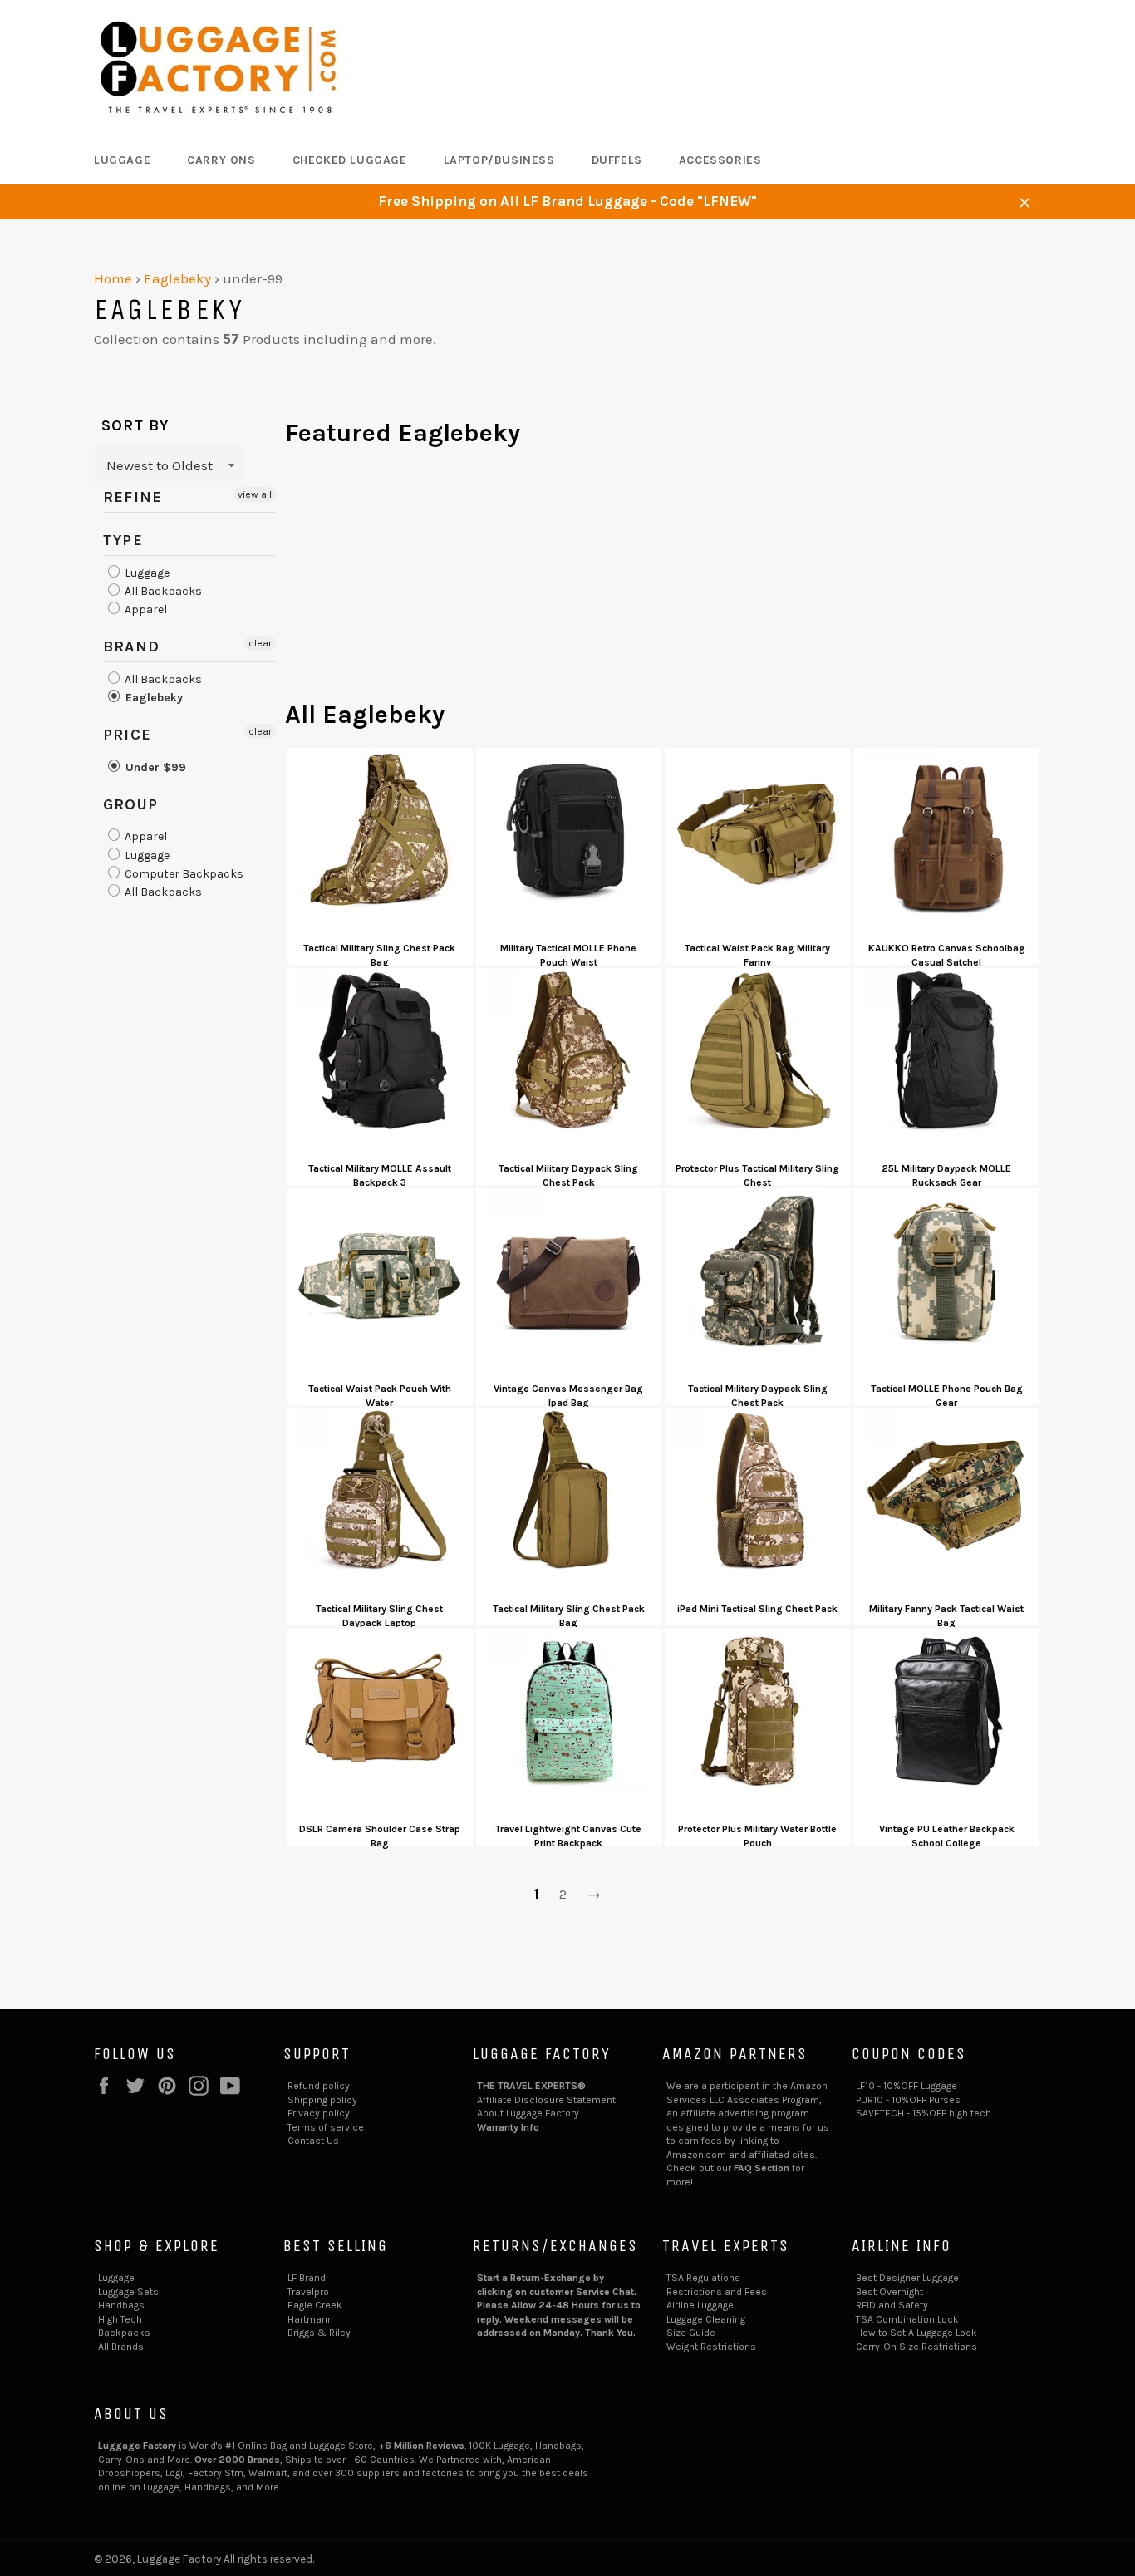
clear (260, 643)
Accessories (720, 160)
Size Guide (691, 2333)
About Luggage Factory (528, 2113)
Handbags (121, 2305)
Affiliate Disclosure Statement (546, 2100)
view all (255, 494)
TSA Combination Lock (907, 2319)
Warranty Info (508, 2127)
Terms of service (326, 2127)
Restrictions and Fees (717, 2292)
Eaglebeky (177, 278)
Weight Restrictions (711, 2347)
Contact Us (313, 2141)
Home (113, 278)
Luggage (122, 160)
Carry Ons (221, 160)
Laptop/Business (499, 160)
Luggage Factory (179, 2559)
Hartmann (310, 2319)
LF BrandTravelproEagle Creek (315, 2291)
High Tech (120, 2319)
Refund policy (319, 2086)
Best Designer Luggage (907, 2278)
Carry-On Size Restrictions (916, 2347)
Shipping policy (322, 2100)
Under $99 (154, 767)
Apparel (145, 610)
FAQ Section (762, 2168)
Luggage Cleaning (706, 2319)
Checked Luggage (350, 160)
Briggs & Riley (319, 2333)
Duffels (617, 160)
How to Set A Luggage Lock (916, 2333)
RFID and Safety (892, 2305)
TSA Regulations (703, 2278)
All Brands (121, 2347)
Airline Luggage (700, 2305)
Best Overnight (889, 2292)
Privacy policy (319, 2113)
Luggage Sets (128, 2292)
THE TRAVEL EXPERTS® (531, 2086)
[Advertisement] (663, 582)
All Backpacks (162, 591)
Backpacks (124, 2333)
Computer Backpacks (183, 874)
